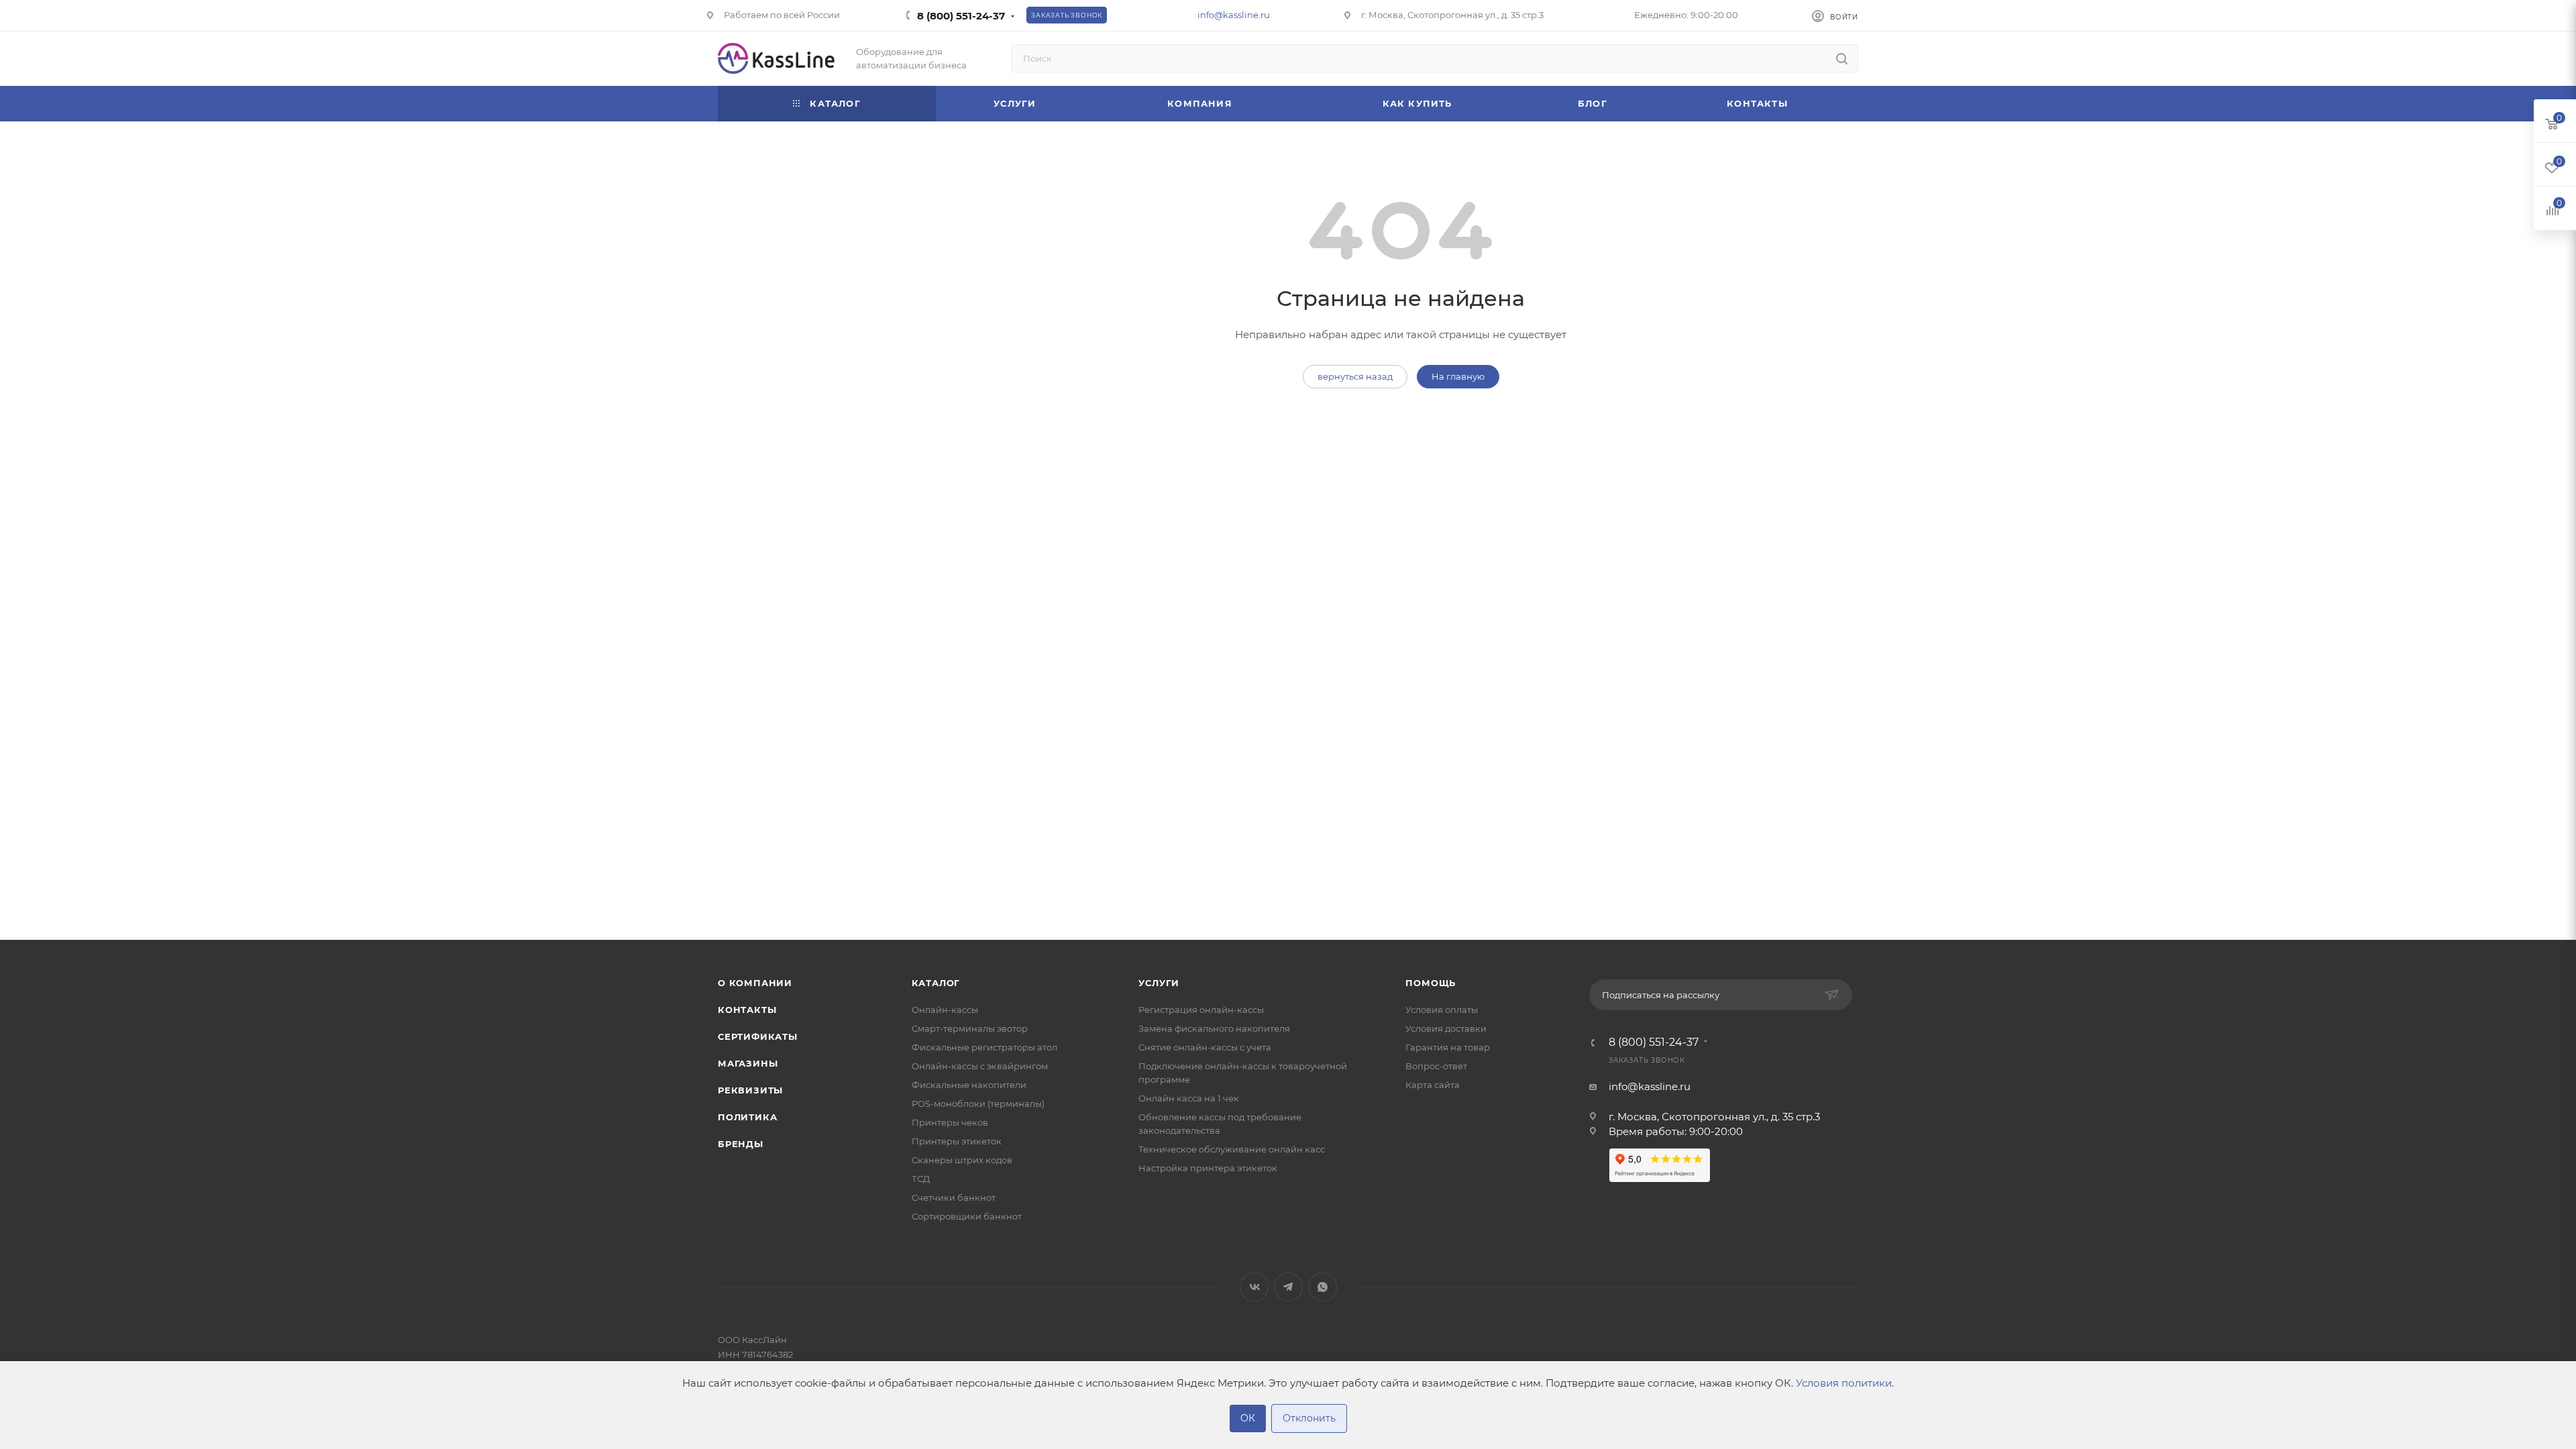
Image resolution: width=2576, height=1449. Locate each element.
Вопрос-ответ (1436, 1066)
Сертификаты (758, 1036)
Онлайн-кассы (945, 1010)
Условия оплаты (1442, 1010)
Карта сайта (1433, 1085)
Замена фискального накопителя (1214, 1028)
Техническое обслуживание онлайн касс (1232, 1149)
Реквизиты (750, 1090)
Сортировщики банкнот (967, 1216)
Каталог (936, 983)
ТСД (921, 1179)
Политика (747, 1117)
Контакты (747, 1010)
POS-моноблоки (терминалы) (978, 1104)
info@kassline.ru (1234, 15)
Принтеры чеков (950, 1122)
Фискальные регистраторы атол (984, 1047)
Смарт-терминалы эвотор (970, 1028)
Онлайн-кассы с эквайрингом (980, 1066)
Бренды (741, 1144)
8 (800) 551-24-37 (961, 16)
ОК (1248, 1418)
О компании (755, 983)
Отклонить (1309, 1418)
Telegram (1288, 1287)
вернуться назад (1355, 376)
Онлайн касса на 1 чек (1189, 1098)
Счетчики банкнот (954, 1197)
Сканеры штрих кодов (962, 1160)
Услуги (1159, 983)
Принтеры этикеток (957, 1141)
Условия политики (1844, 1383)
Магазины (748, 1063)
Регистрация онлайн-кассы (1201, 1010)
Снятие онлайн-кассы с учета (1205, 1047)
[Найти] (1842, 58)
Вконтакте (1254, 1287)
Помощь (1431, 983)
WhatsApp (1323, 1287)
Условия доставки (1446, 1028)
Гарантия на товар (1448, 1047)
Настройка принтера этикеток (1208, 1168)
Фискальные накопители (969, 1085)
